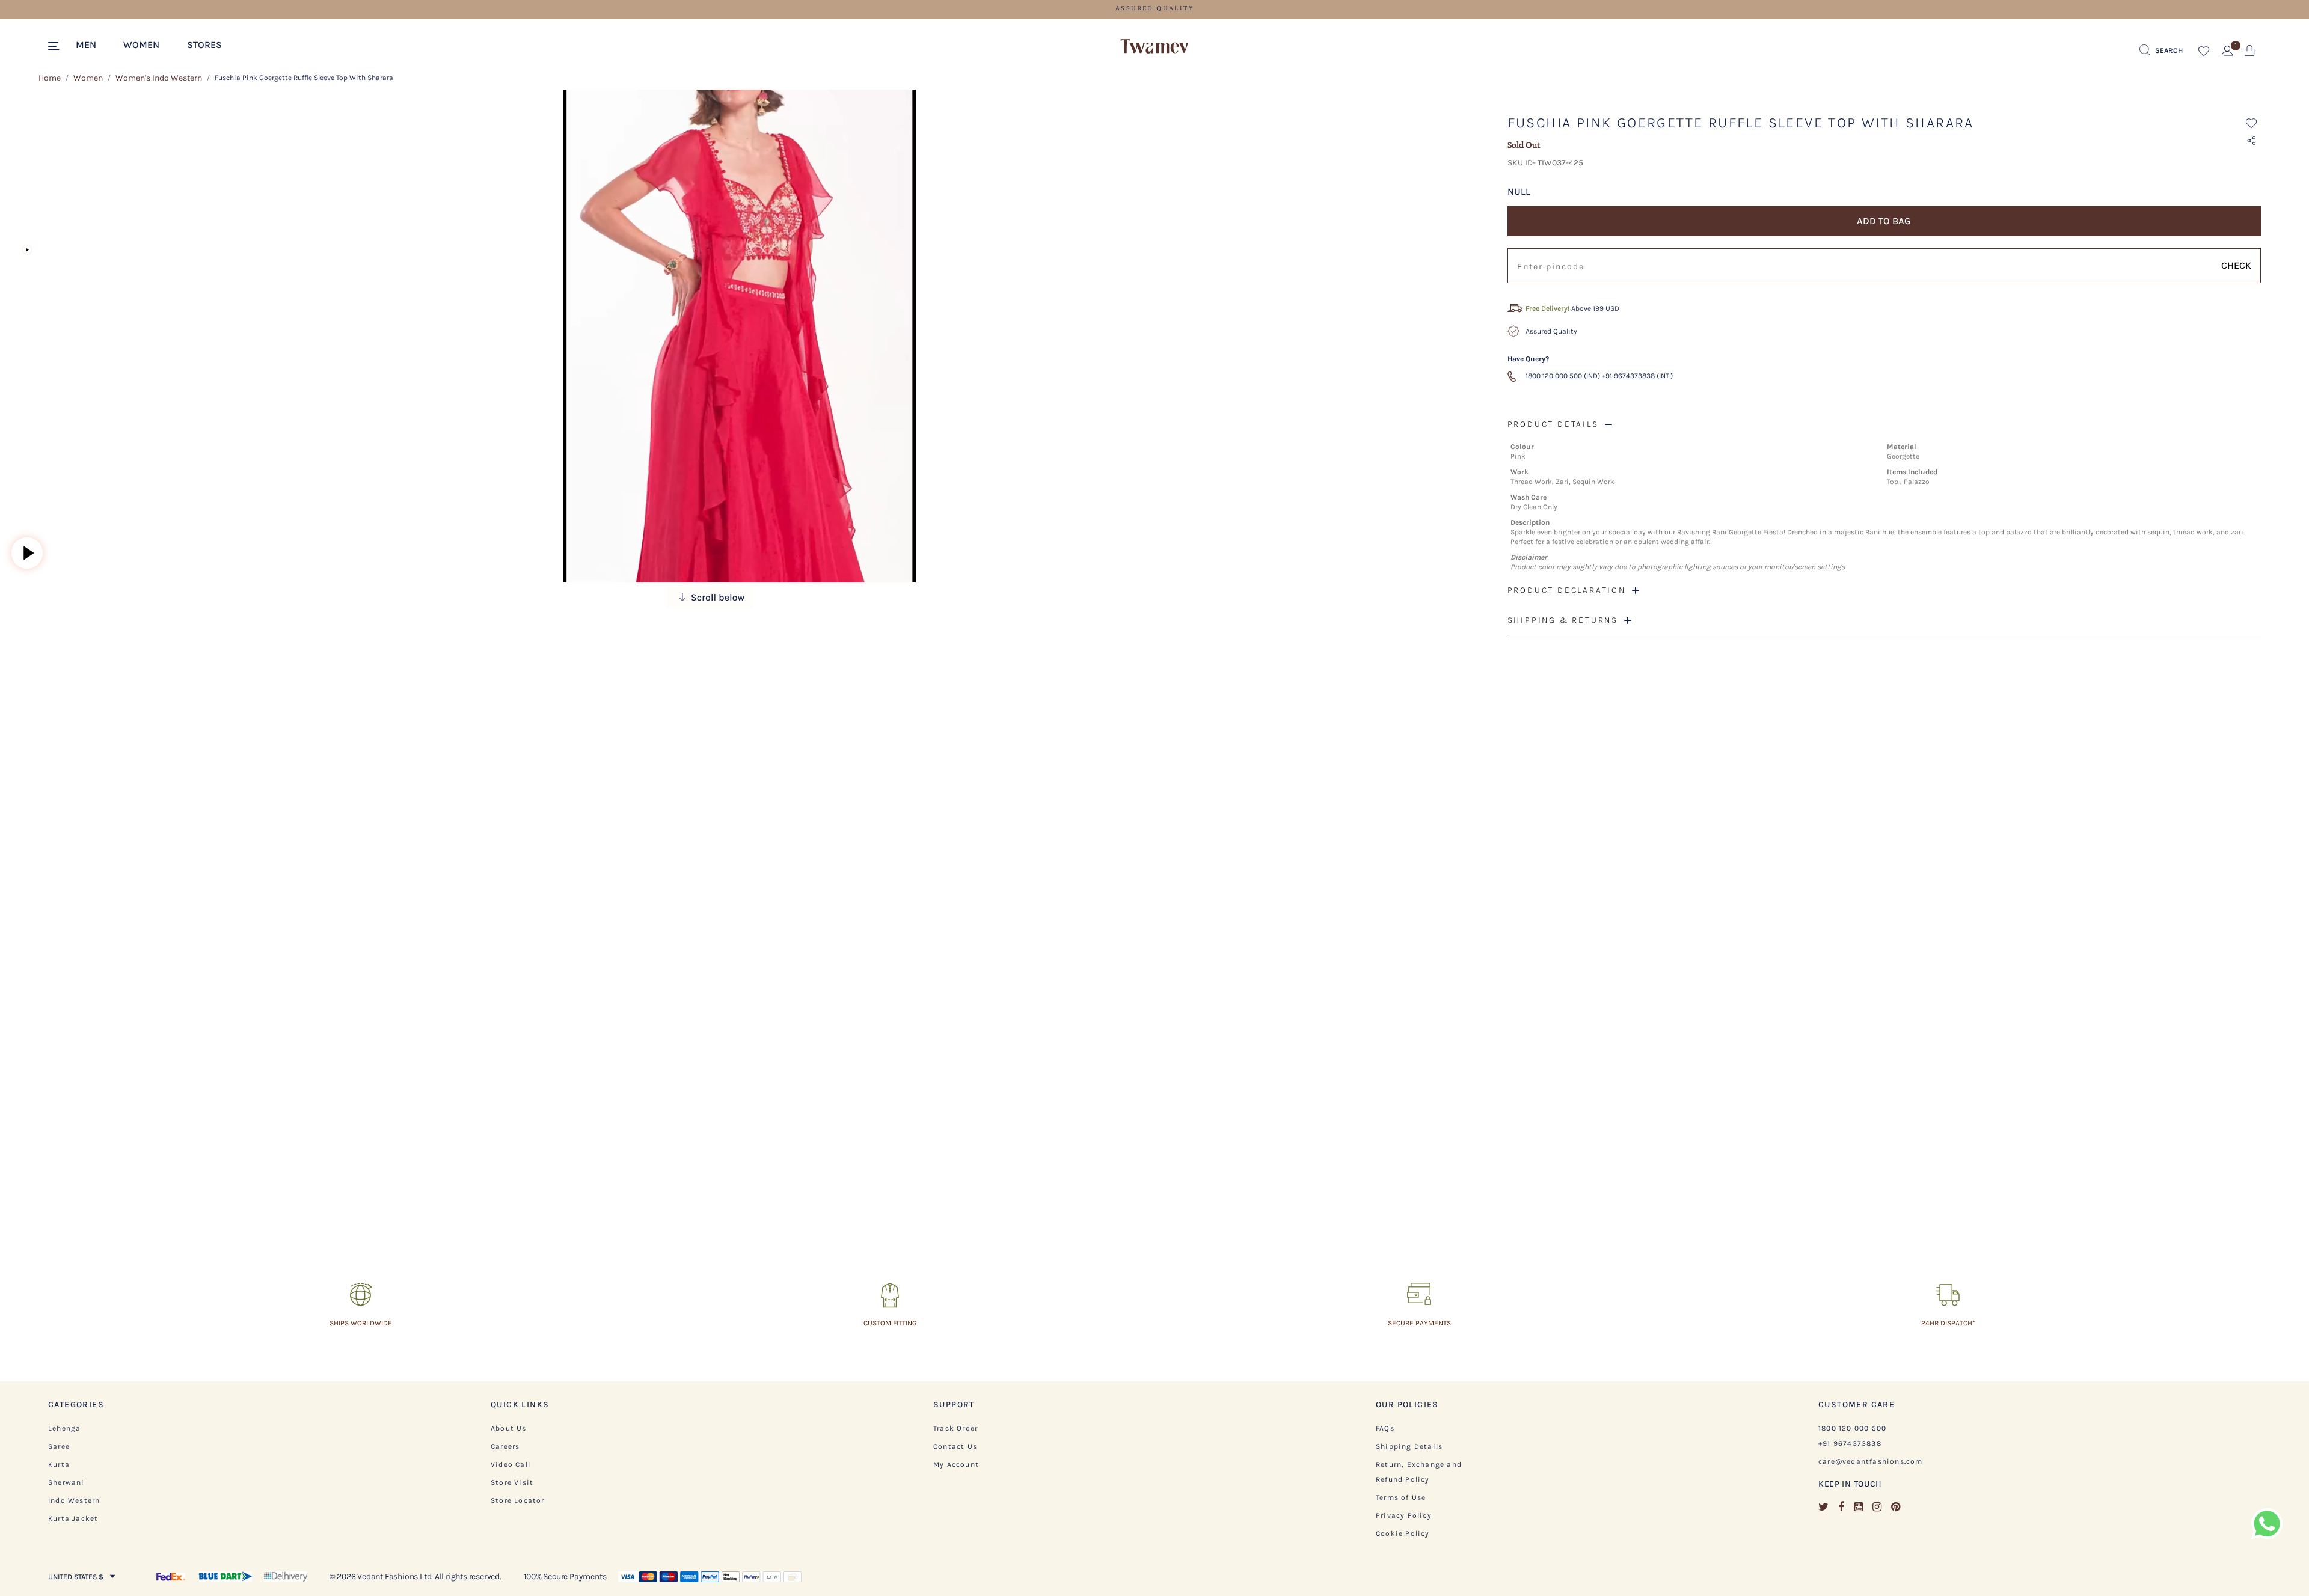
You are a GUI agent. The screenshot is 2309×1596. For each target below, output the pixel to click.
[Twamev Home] (1154, 47)
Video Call (511, 1464)
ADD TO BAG (1884, 221)
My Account (956, 1464)
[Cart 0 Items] (2250, 53)
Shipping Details (1409, 1446)
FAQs (1385, 1428)
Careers (505, 1446)
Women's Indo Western (159, 78)
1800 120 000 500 (1852, 1428)
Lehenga (64, 1428)
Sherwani (66, 1482)
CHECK (2236, 265)
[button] (92, 44)
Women (88, 78)
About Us (509, 1428)
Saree (59, 1446)
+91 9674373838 (1850, 1443)
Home (50, 78)
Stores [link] (204, 45)
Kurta (59, 1464)
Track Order (955, 1428)
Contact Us (955, 1446)
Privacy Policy (1404, 1515)
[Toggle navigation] (56, 47)
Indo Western (74, 1500)
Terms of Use (1401, 1497)
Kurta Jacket (73, 1518)
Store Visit (512, 1482)
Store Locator (518, 1500)
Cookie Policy (1403, 1533)
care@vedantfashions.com (1871, 1461)
